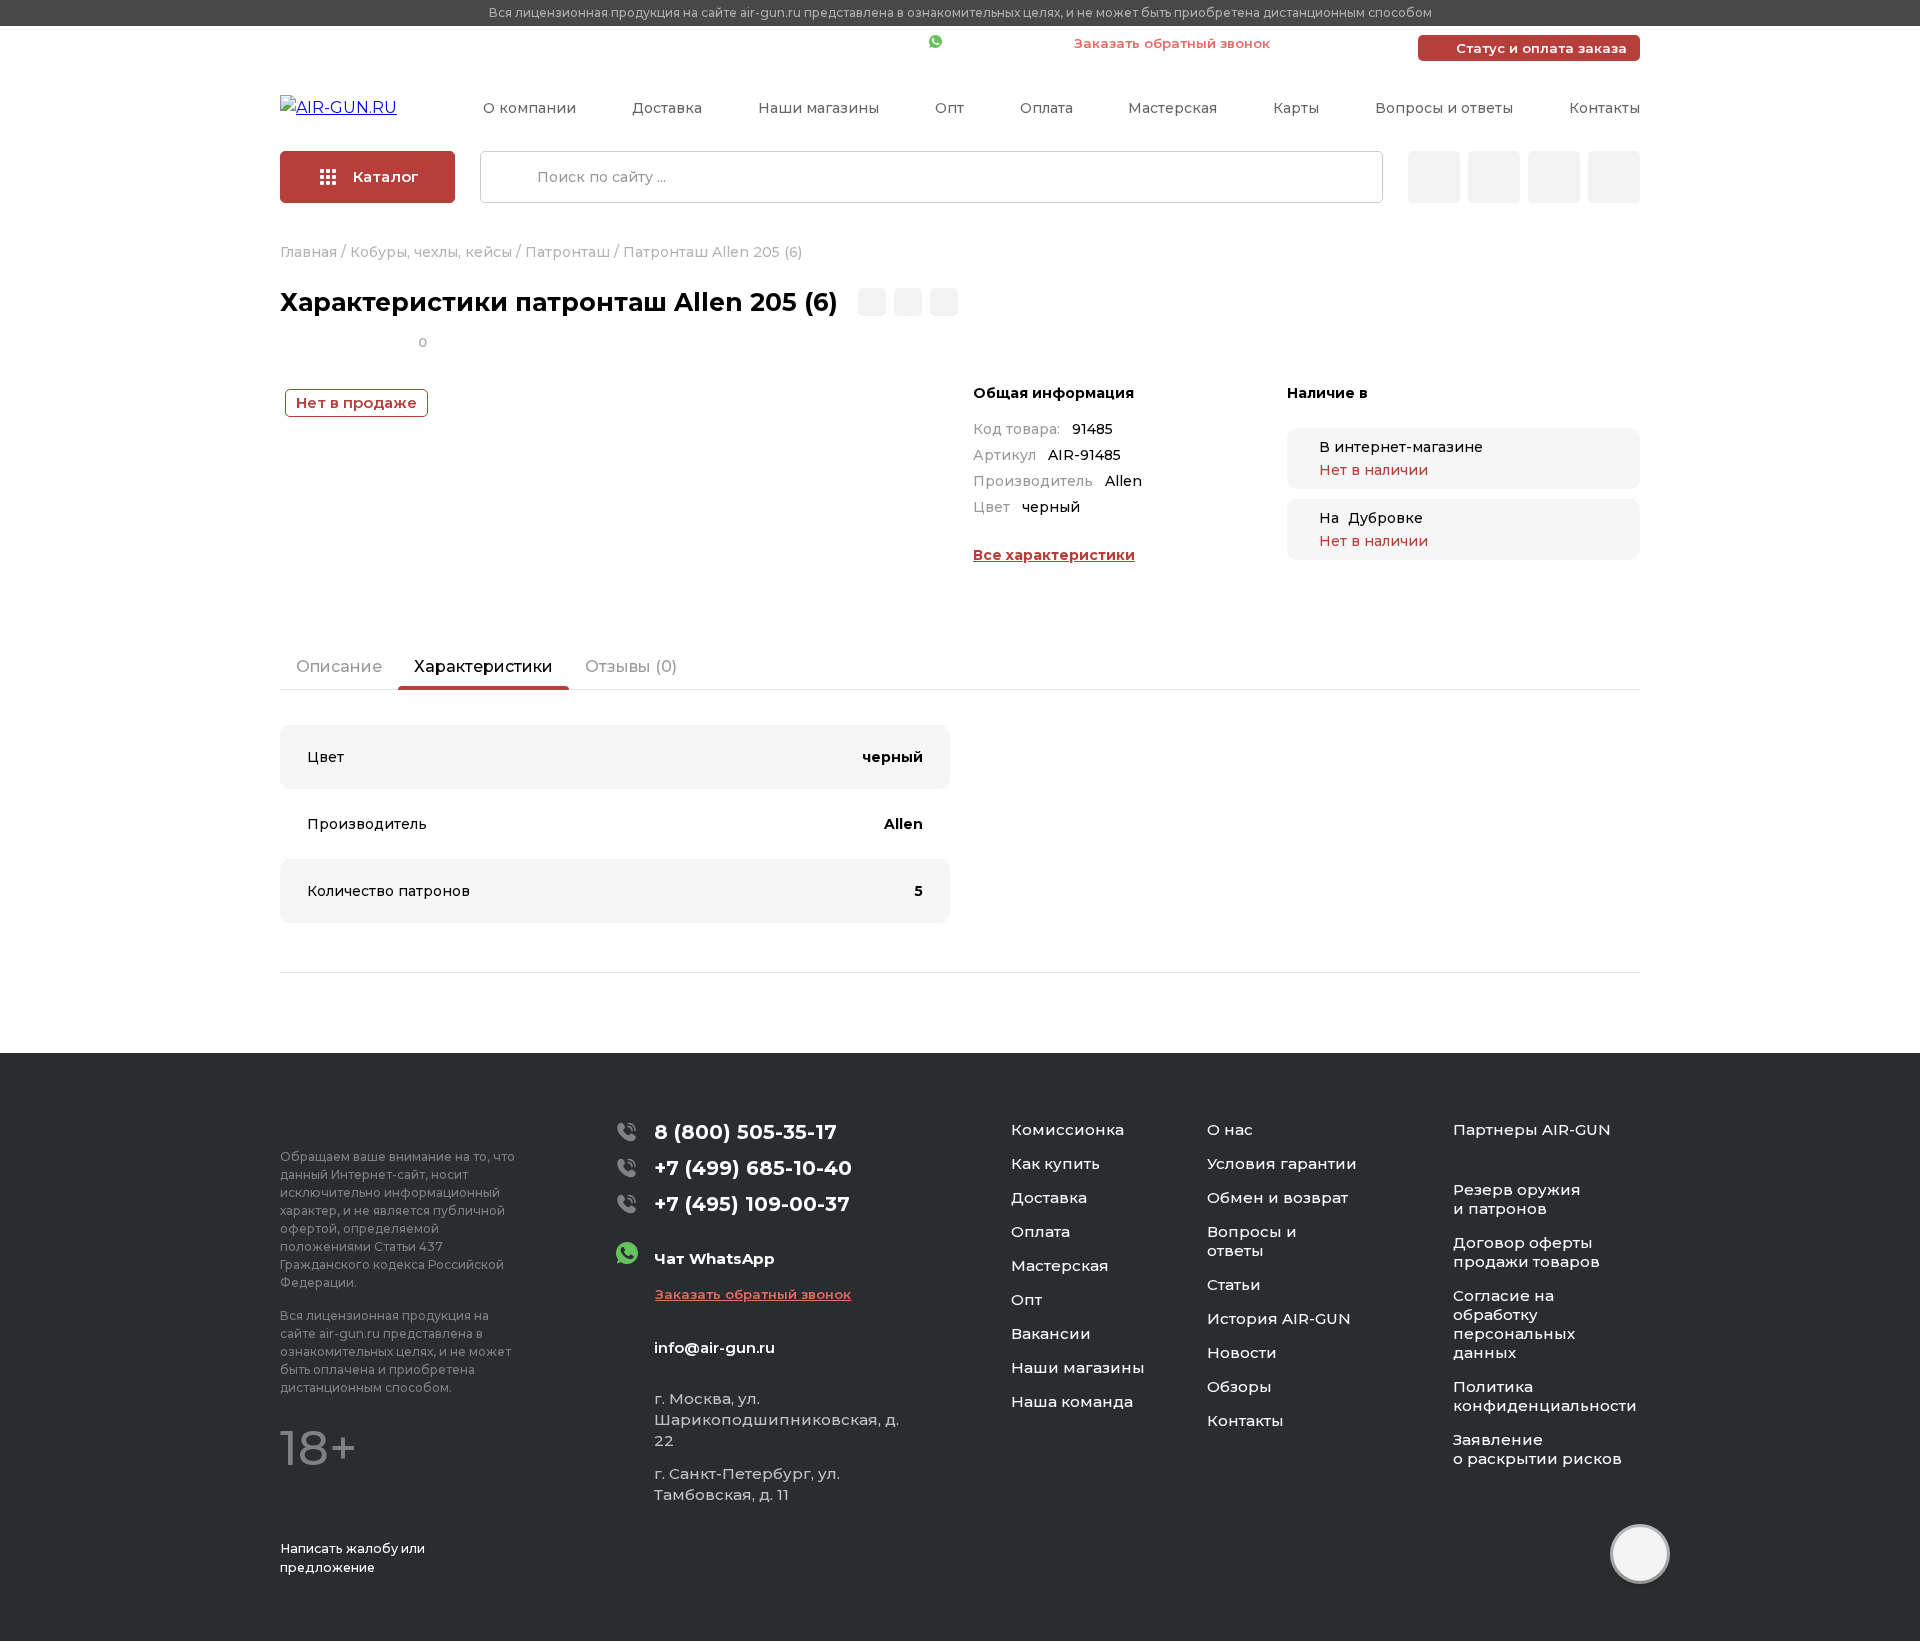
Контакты (1604, 108)
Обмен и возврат (1277, 1197)
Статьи (1234, 1284)
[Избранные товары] (1554, 177)
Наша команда (1072, 1401)
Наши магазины (818, 108)
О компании (529, 108)
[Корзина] (1614, 177)
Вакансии (1051, 1333)
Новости (1242, 1352)
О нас (1230, 1129)
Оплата (1046, 108)
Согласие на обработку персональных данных (1514, 1324)
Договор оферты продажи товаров (1526, 1252)
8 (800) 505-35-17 (745, 1132)
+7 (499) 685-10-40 (625, 43)
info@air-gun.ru (714, 1347)
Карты (1296, 108)
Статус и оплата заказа (1541, 48)
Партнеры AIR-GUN (1532, 1129)
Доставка (667, 108)
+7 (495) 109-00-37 (824, 43)
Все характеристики (1054, 555)
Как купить (1055, 1163)
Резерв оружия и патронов (1517, 1199)
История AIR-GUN (1279, 1318)
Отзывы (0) (631, 666)
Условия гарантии (1282, 1163)
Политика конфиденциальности (1545, 1396)
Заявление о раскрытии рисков (1537, 1449)
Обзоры (1239, 1386)
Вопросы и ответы (1444, 108)
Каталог (386, 176)
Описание (339, 666)
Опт (949, 108)
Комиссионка (1067, 1129)
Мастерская (1172, 108)
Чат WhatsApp (998, 43)
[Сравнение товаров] (1494, 177)
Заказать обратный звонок (1172, 43)
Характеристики (483, 666)
